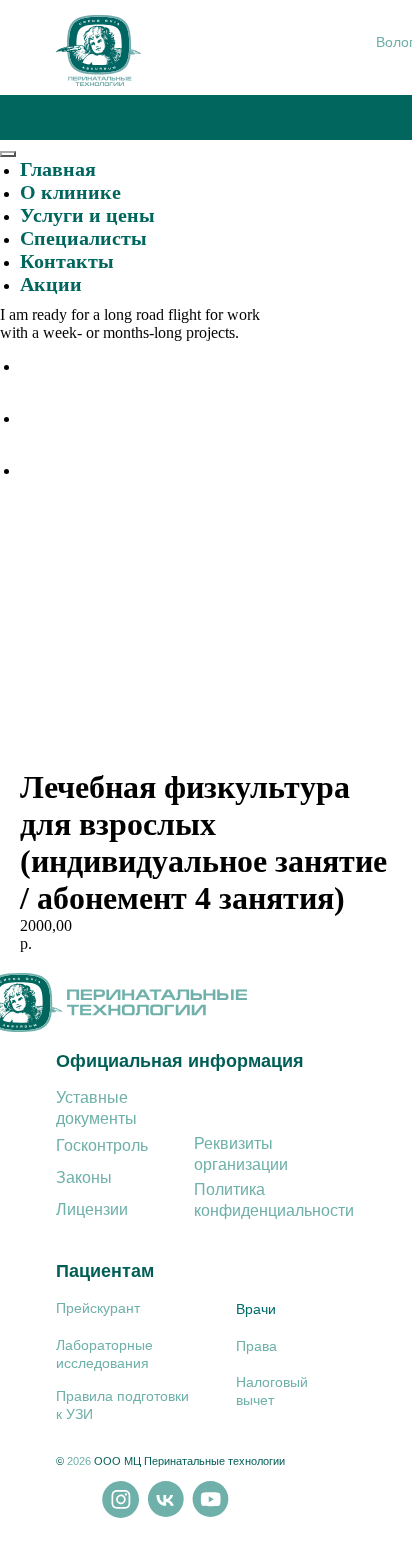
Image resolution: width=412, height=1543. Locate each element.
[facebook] (35, 366)
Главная (58, 169)
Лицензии (92, 1209)
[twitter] (35, 418)
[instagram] (35, 470)
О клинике (70, 192)
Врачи (256, 1309)
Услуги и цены (87, 215)
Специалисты (83, 238)
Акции (51, 284)
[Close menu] (8, 154)
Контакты (67, 261)
